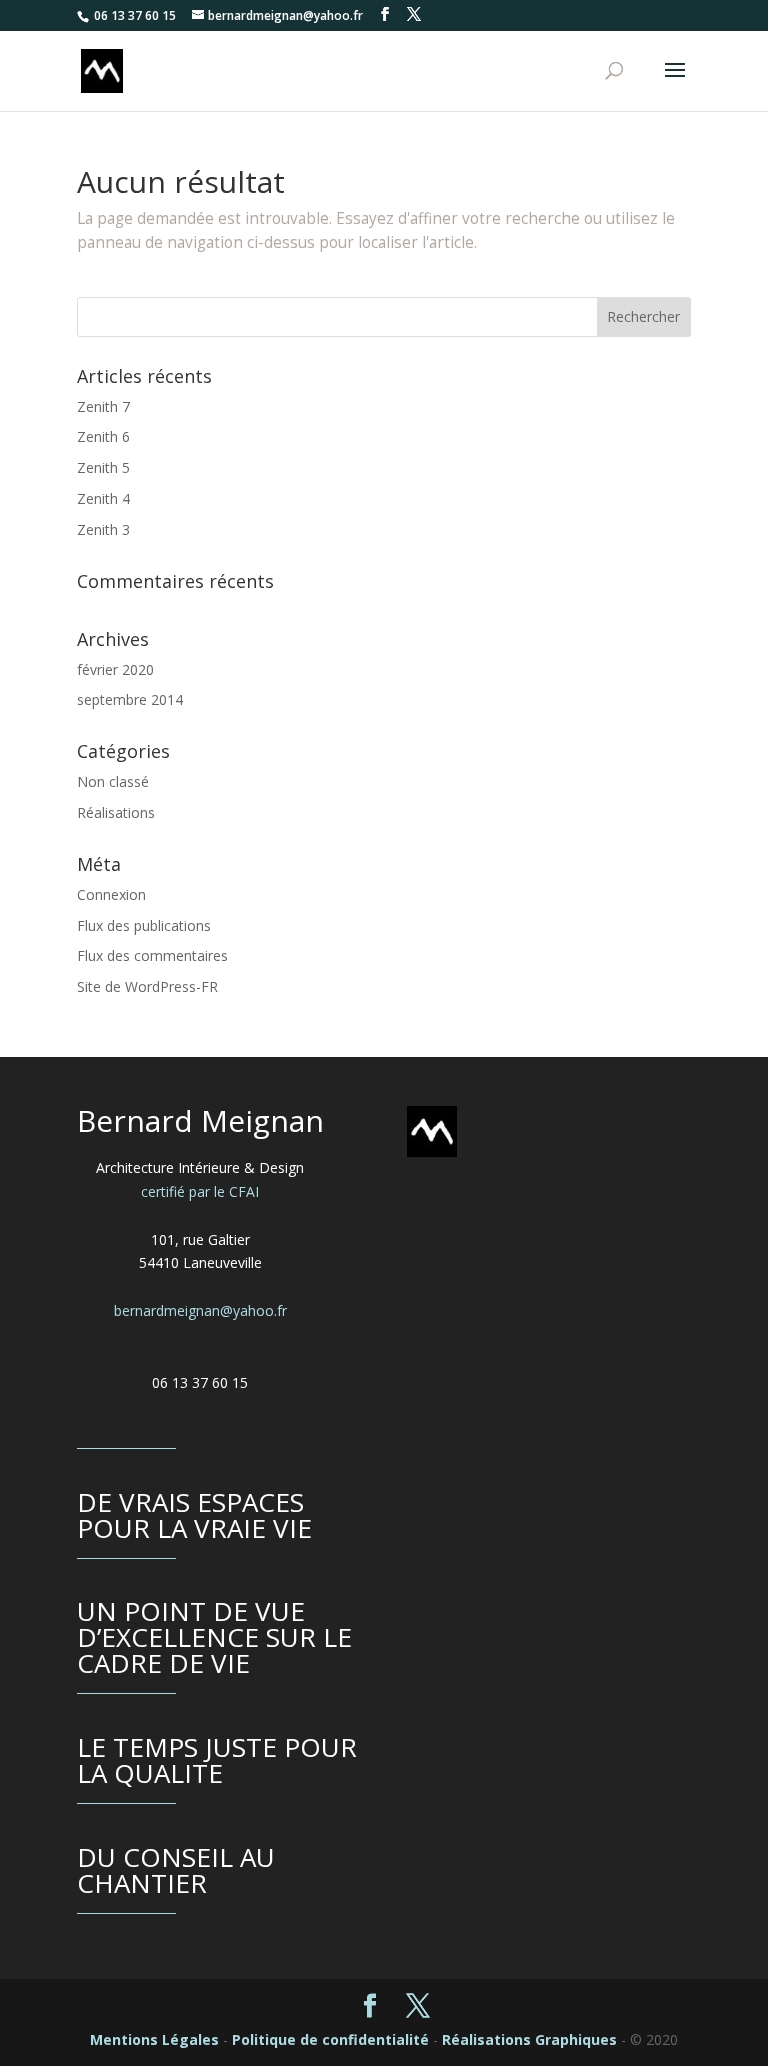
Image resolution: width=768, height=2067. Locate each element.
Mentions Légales (154, 2039)
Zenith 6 (103, 436)
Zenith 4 (103, 498)
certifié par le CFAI (200, 1191)
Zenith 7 (103, 406)
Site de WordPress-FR (147, 986)
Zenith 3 (103, 529)
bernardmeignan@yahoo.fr (200, 1310)
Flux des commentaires (152, 955)
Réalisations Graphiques (529, 2039)
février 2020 (115, 669)
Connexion (111, 894)
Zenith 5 (103, 467)
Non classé (113, 781)
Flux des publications (144, 925)
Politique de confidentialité (330, 2039)
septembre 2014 (130, 699)
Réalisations (116, 812)
